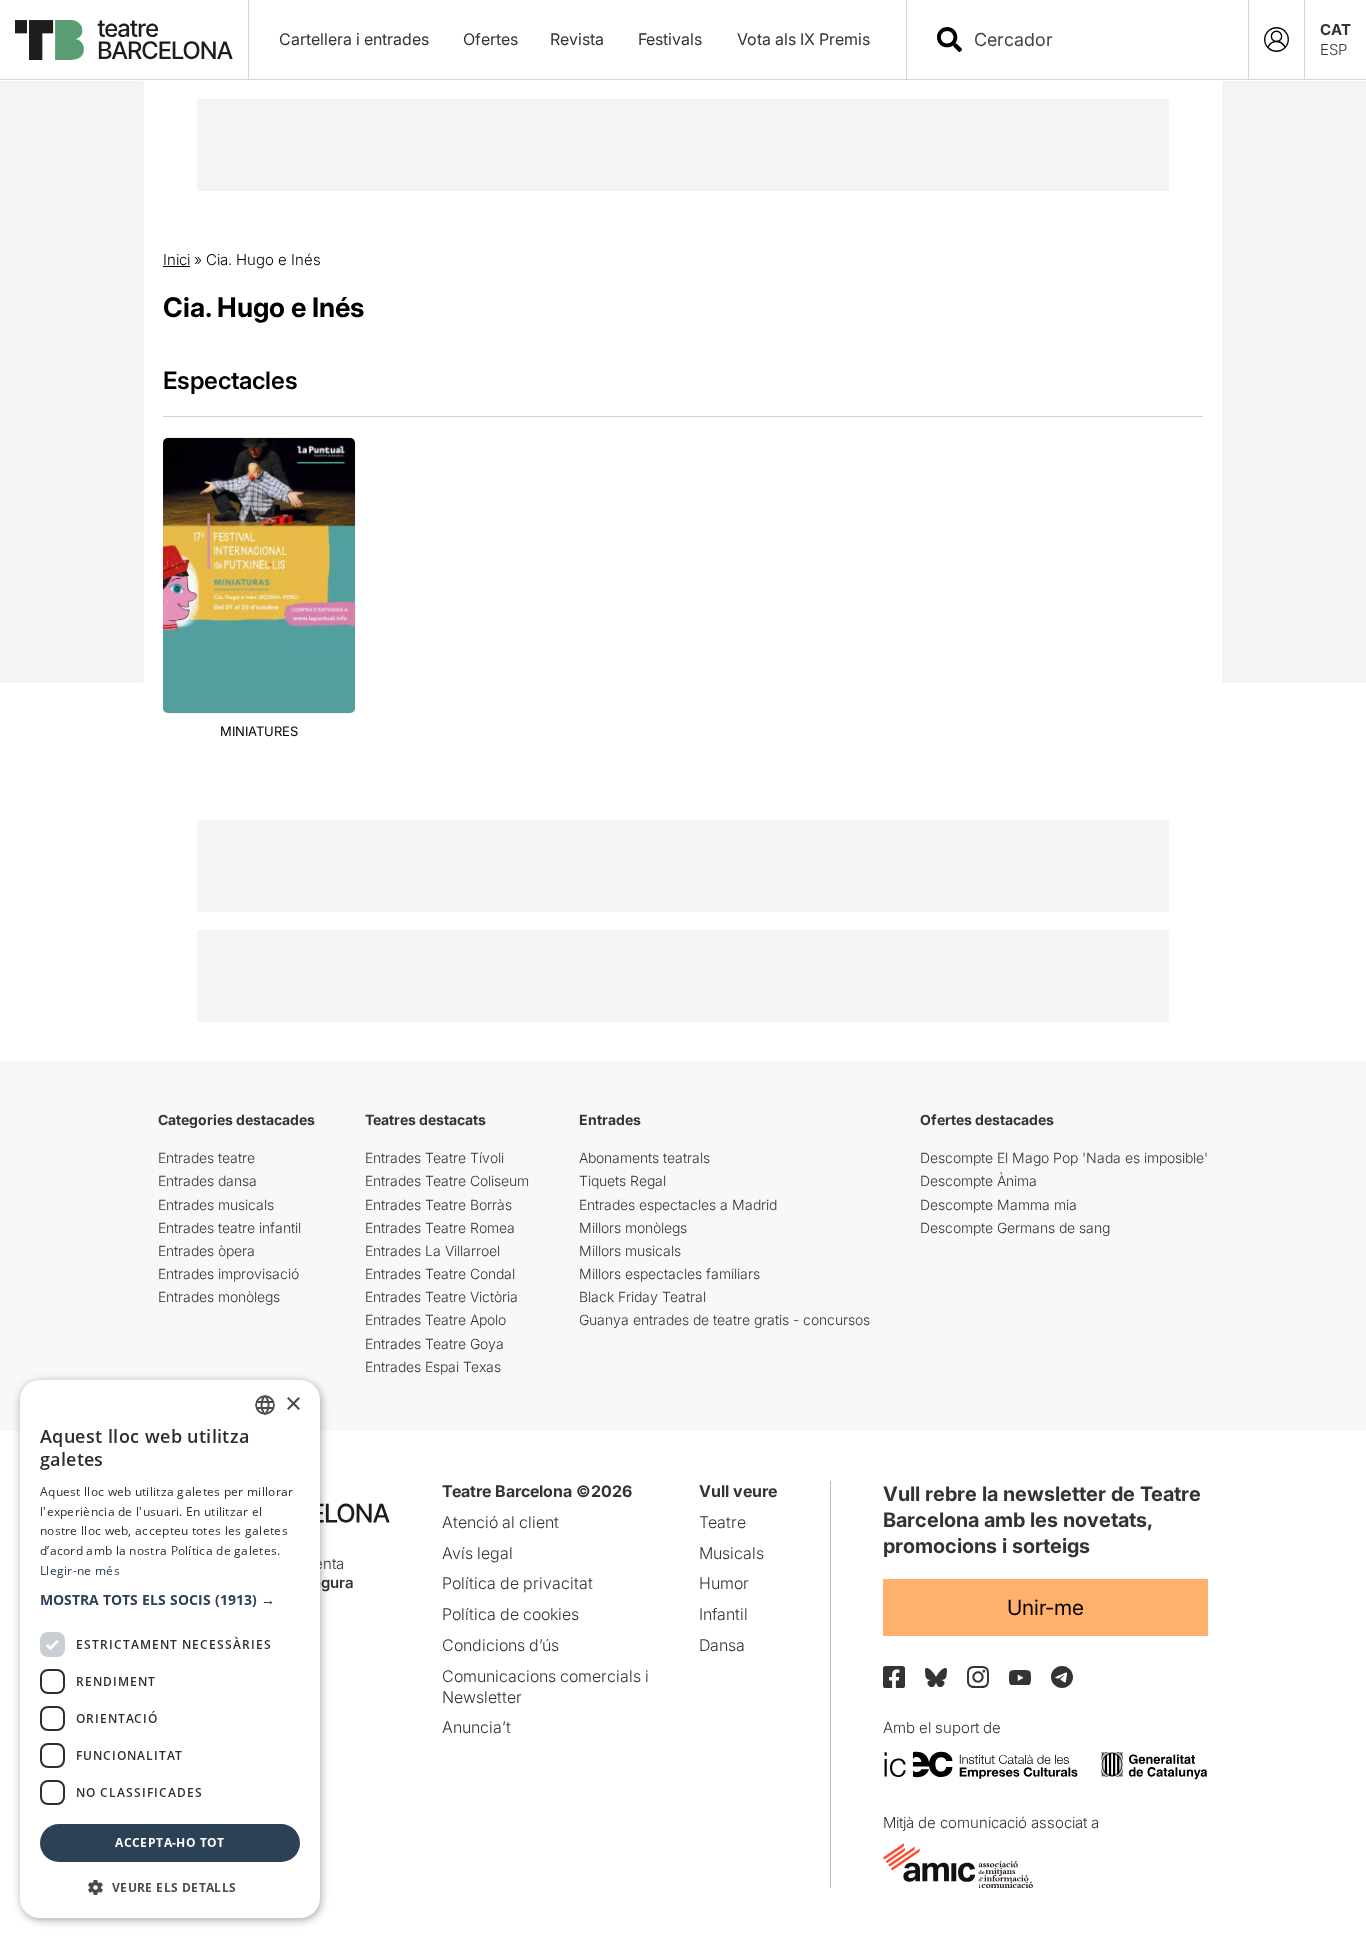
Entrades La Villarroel (432, 1250)
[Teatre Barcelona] (124, 40)
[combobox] (1095, 39)
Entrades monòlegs (219, 1296)
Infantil (723, 1614)
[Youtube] (1020, 1677)
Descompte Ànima (978, 1180)
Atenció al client (500, 1522)
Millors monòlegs (633, 1227)
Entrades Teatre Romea (440, 1227)
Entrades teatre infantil (229, 1227)
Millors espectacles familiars (669, 1273)
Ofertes (490, 39)
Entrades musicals (216, 1204)
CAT (1335, 29)
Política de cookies (510, 1614)
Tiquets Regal (622, 1180)
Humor (724, 1583)
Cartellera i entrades (354, 39)
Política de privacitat (517, 1583)
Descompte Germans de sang (1015, 1227)
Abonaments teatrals (644, 1157)
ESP (1333, 49)
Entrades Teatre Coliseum (447, 1180)
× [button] (292, 1404)
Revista (577, 39)
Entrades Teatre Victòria (441, 1296)
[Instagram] (978, 1677)
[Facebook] (894, 1677)
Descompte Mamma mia (998, 1204)
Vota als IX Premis (803, 39)
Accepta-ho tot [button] (170, 1842)
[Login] (1276, 39)
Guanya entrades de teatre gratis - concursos (724, 1319)
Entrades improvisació (228, 1273)
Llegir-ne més (80, 1570)
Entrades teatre (206, 1157)
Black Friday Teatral (642, 1296)
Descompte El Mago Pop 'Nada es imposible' (1064, 1157)
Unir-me (1045, 1607)
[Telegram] (1062, 1677)
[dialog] (170, 1649)
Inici (176, 259)
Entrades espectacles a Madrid (678, 1204)
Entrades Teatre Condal (440, 1273)
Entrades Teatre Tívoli (434, 1157)
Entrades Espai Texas (433, 1366)
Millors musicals (630, 1250)
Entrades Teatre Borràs (438, 1204)
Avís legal (477, 1553)
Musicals (731, 1553)
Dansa (722, 1645)
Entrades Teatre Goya (434, 1343)
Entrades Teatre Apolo (435, 1319)
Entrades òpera (206, 1250)
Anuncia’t (476, 1727)
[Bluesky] (936, 1677)
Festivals (670, 39)
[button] (170, 1600)
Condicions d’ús (500, 1645)
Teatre (722, 1522)
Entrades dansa (207, 1180)
